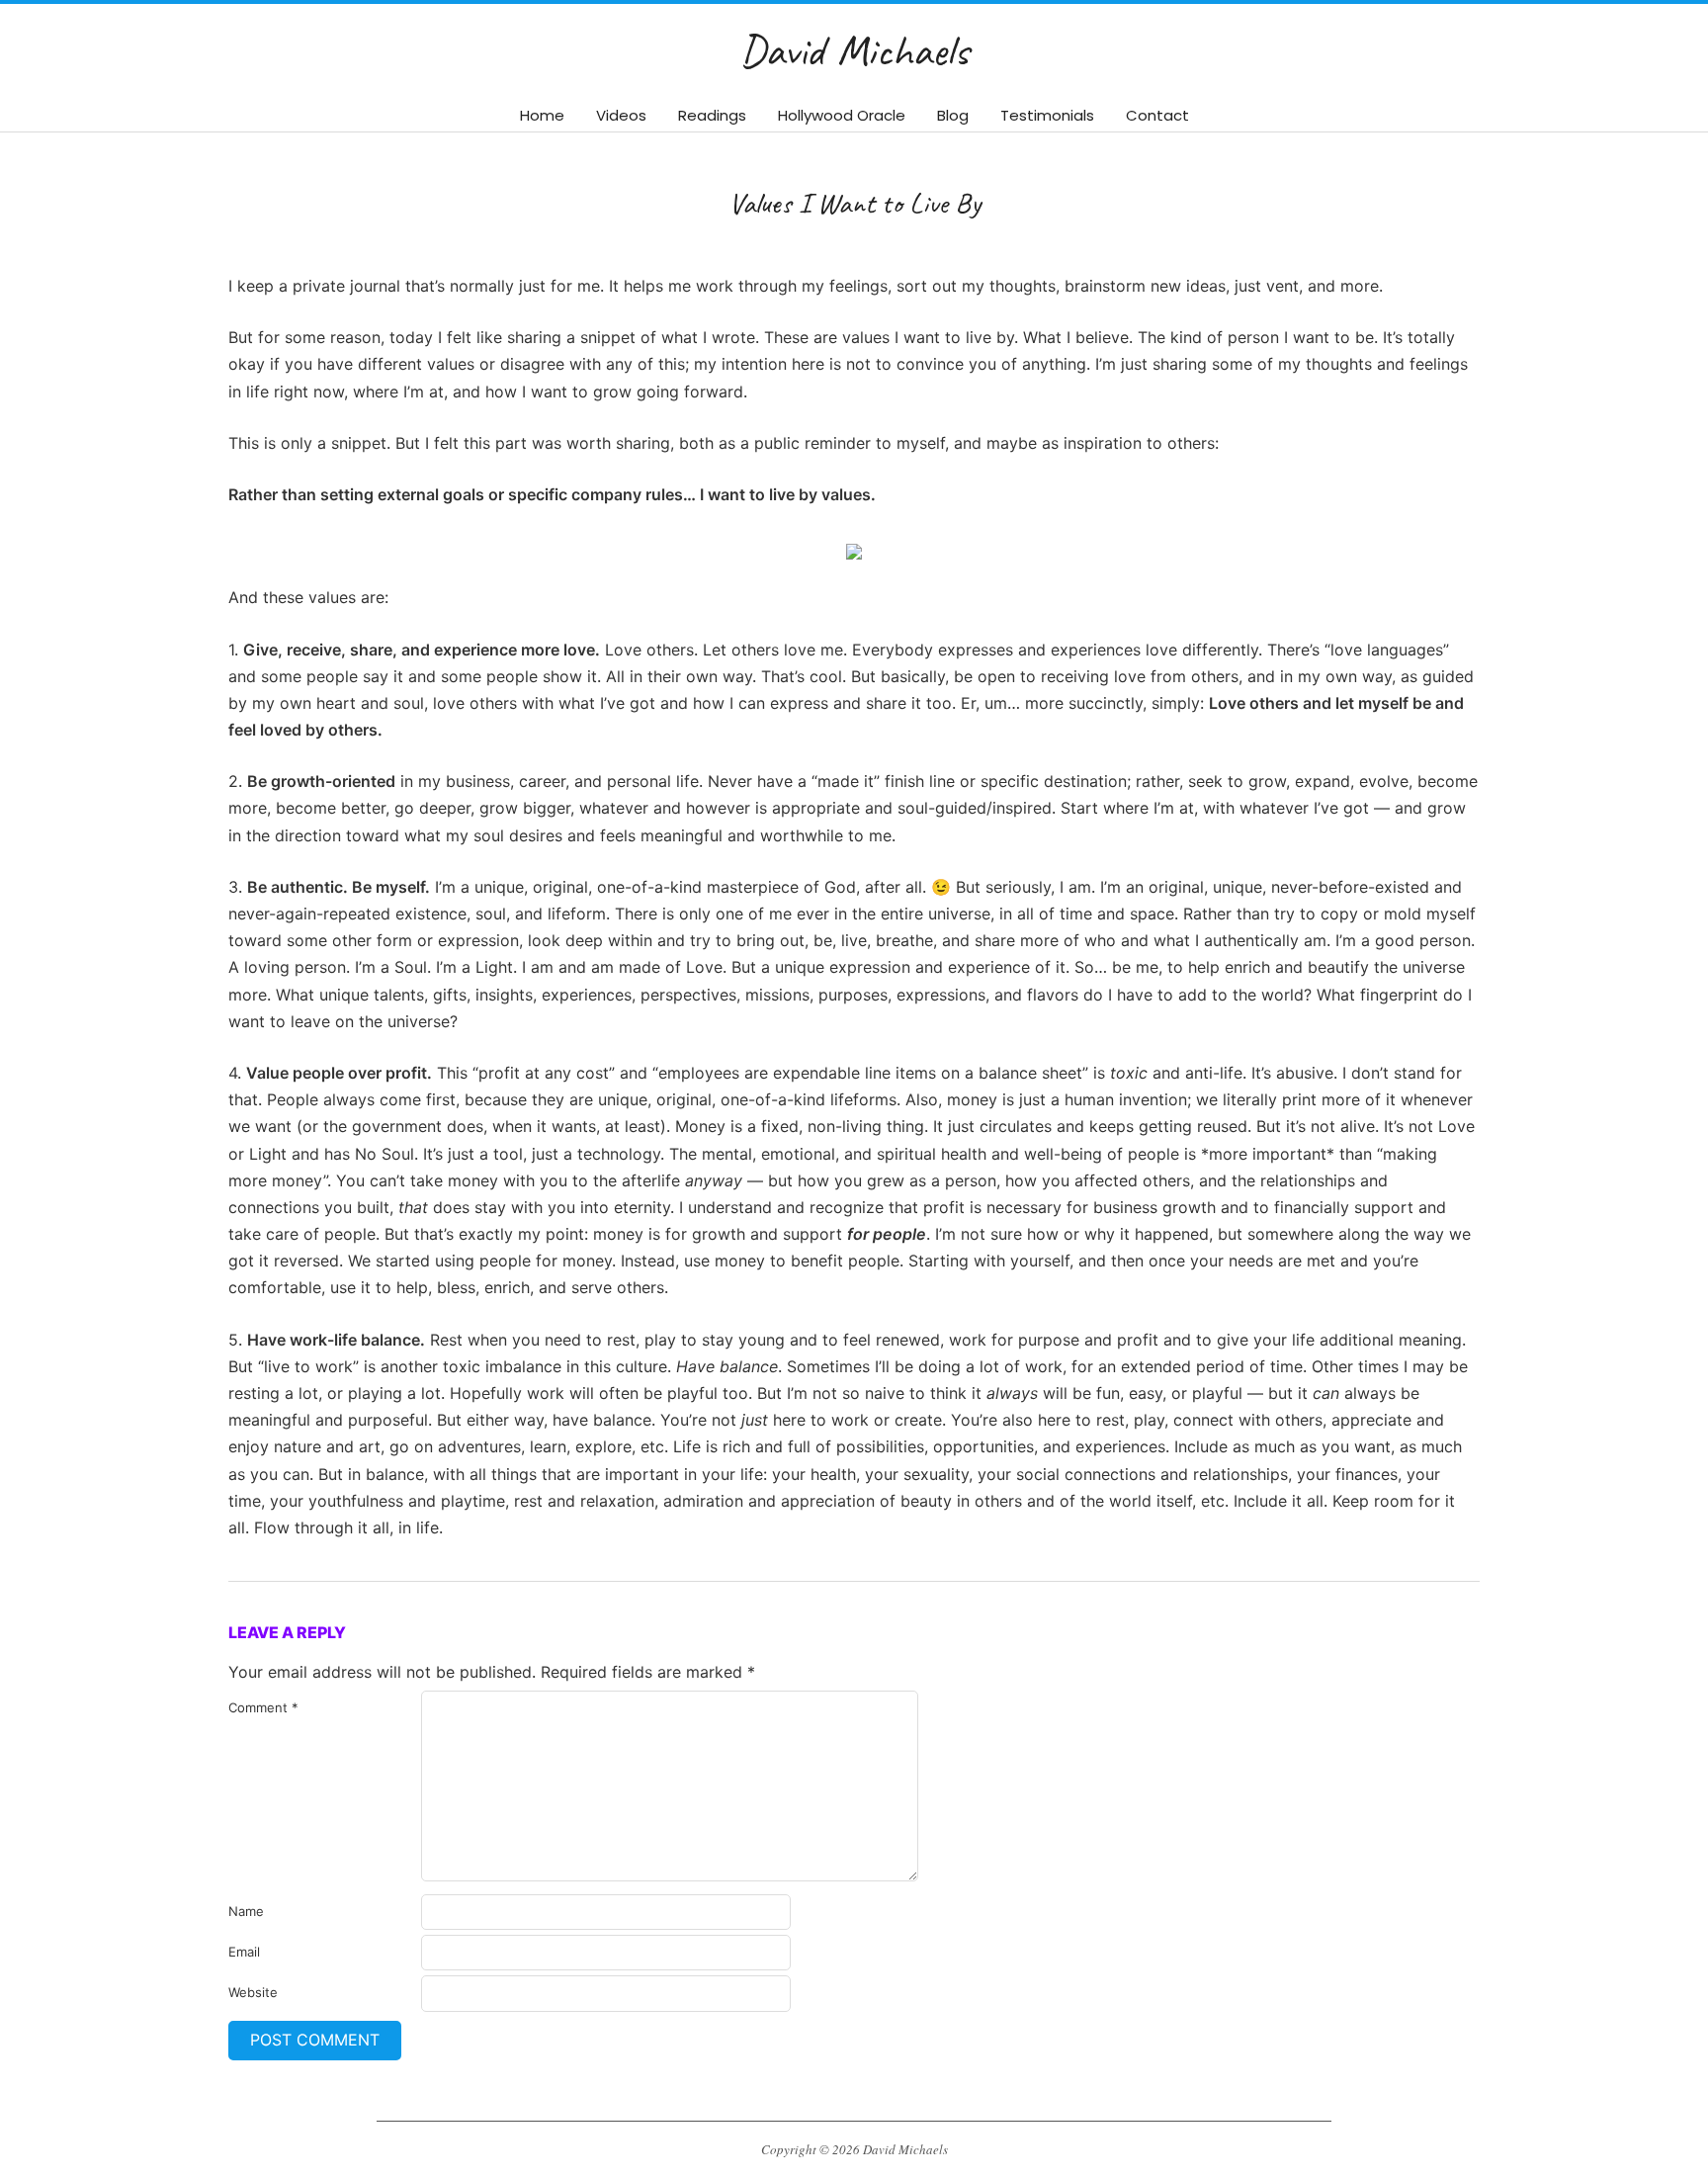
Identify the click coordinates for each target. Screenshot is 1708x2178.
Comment (263, 1707)
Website (253, 1992)
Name (246, 1911)
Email (244, 1952)
